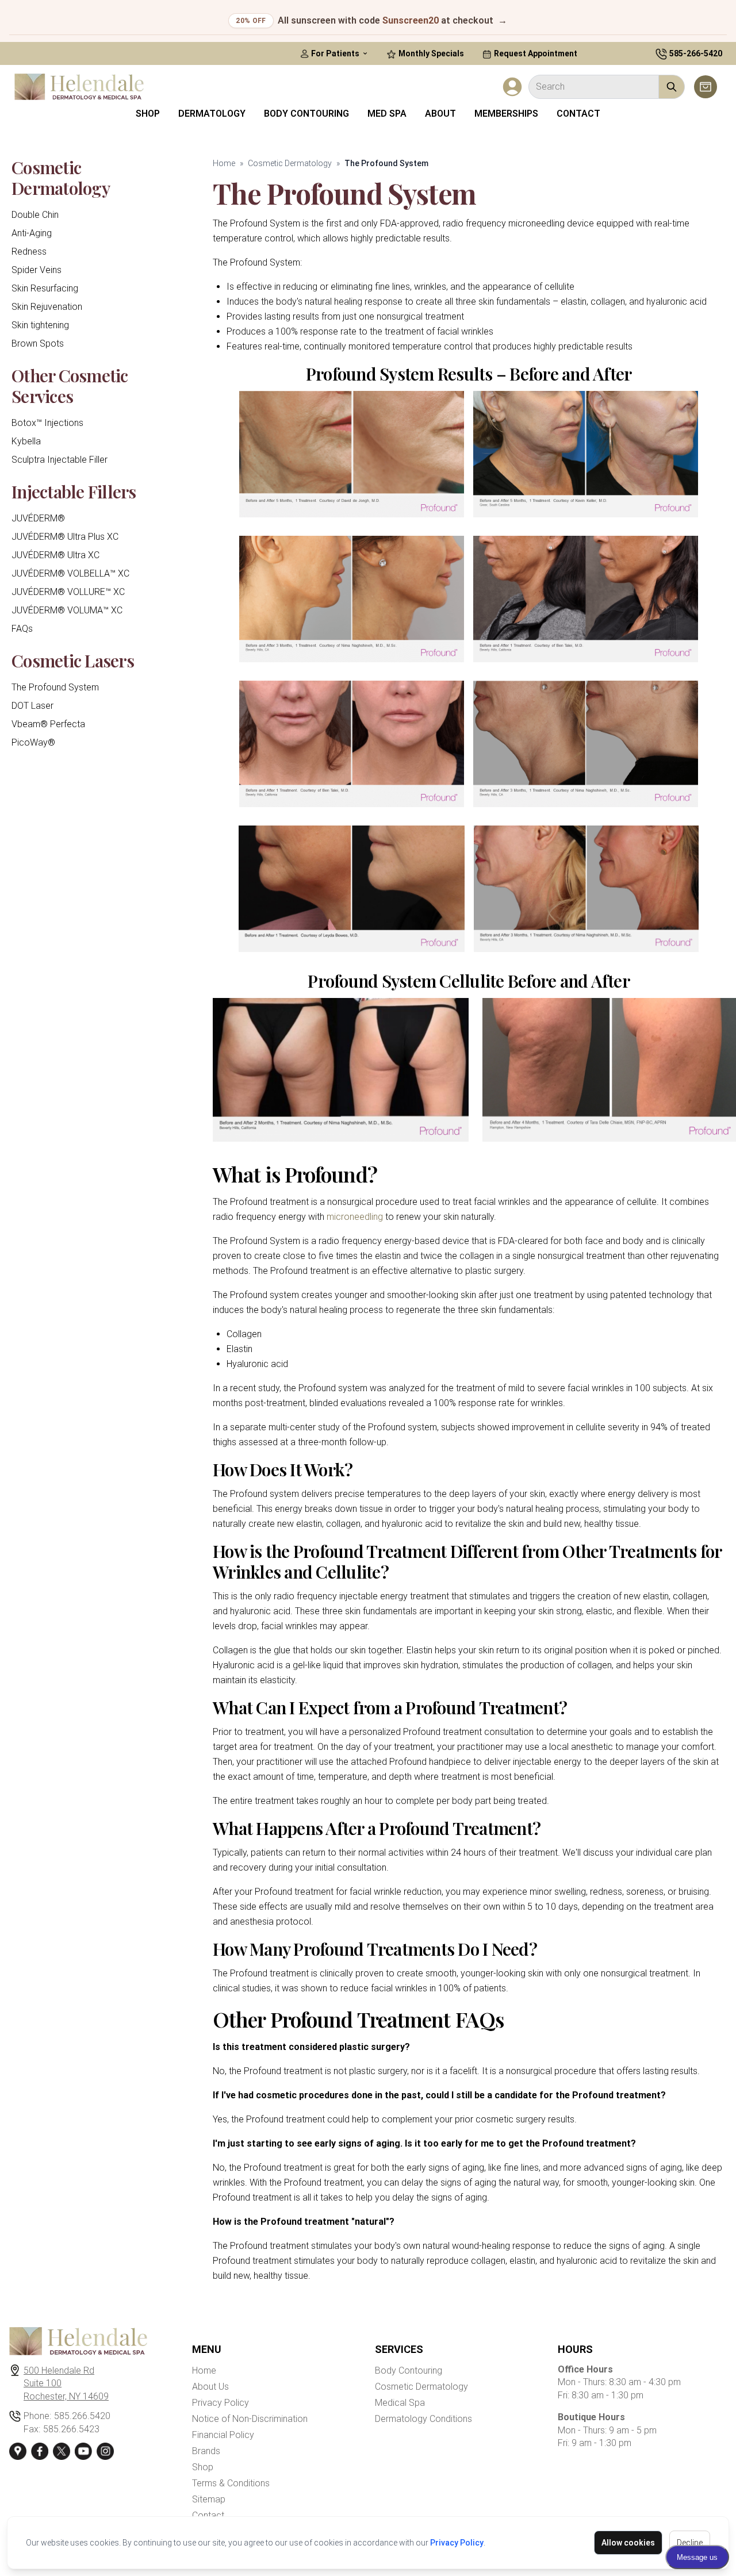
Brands (206, 2451)
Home (224, 163)
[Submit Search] (672, 87)
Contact (578, 114)
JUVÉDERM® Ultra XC (55, 555)
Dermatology (212, 114)
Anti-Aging (32, 233)
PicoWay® (33, 742)
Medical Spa (400, 2403)
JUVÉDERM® (38, 518)
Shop (148, 114)
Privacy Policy (457, 2543)
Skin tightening (40, 325)
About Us (210, 2387)
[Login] (512, 87)
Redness (29, 252)
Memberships (506, 114)
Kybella (26, 441)
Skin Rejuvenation (47, 307)
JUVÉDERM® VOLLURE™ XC (68, 592)
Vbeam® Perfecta (48, 724)
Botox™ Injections (47, 423)
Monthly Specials (430, 53)
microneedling (355, 1217)
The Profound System (55, 687)
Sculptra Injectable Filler (60, 460)
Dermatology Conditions (423, 2419)
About (440, 114)
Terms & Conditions (231, 2483)
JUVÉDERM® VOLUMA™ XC (67, 610)
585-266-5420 (696, 53)
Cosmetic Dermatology (290, 163)
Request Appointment (535, 53)
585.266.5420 (82, 2416)
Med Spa (387, 114)
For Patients (335, 53)
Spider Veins (37, 270)
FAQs (22, 629)
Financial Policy (223, 2435)
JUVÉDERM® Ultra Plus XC (65, 537)
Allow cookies (628, 2543)
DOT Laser (32, 706)
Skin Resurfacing (45, 288)
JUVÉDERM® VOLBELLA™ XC (70, 573)
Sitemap (209, 2499)
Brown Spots (38, 343)
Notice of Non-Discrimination (250, 2419)
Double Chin (35, 215)
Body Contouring (306, 114)
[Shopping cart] (706, 87)
